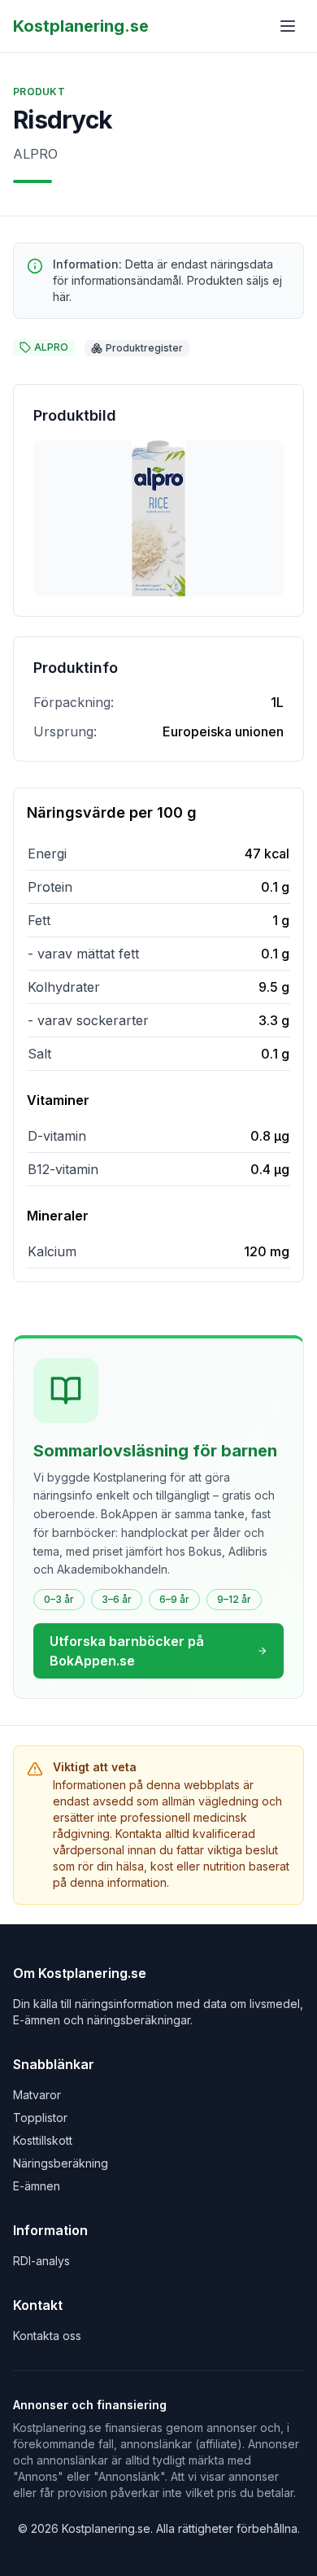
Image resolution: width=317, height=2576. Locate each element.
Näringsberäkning (61, 2163)
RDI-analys (41, 2261)
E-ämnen (37, 2186)
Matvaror (37, 2095)
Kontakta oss (47, 2336)
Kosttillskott (43, 2140)
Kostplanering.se (81, 26)
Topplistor (40, 2118)
